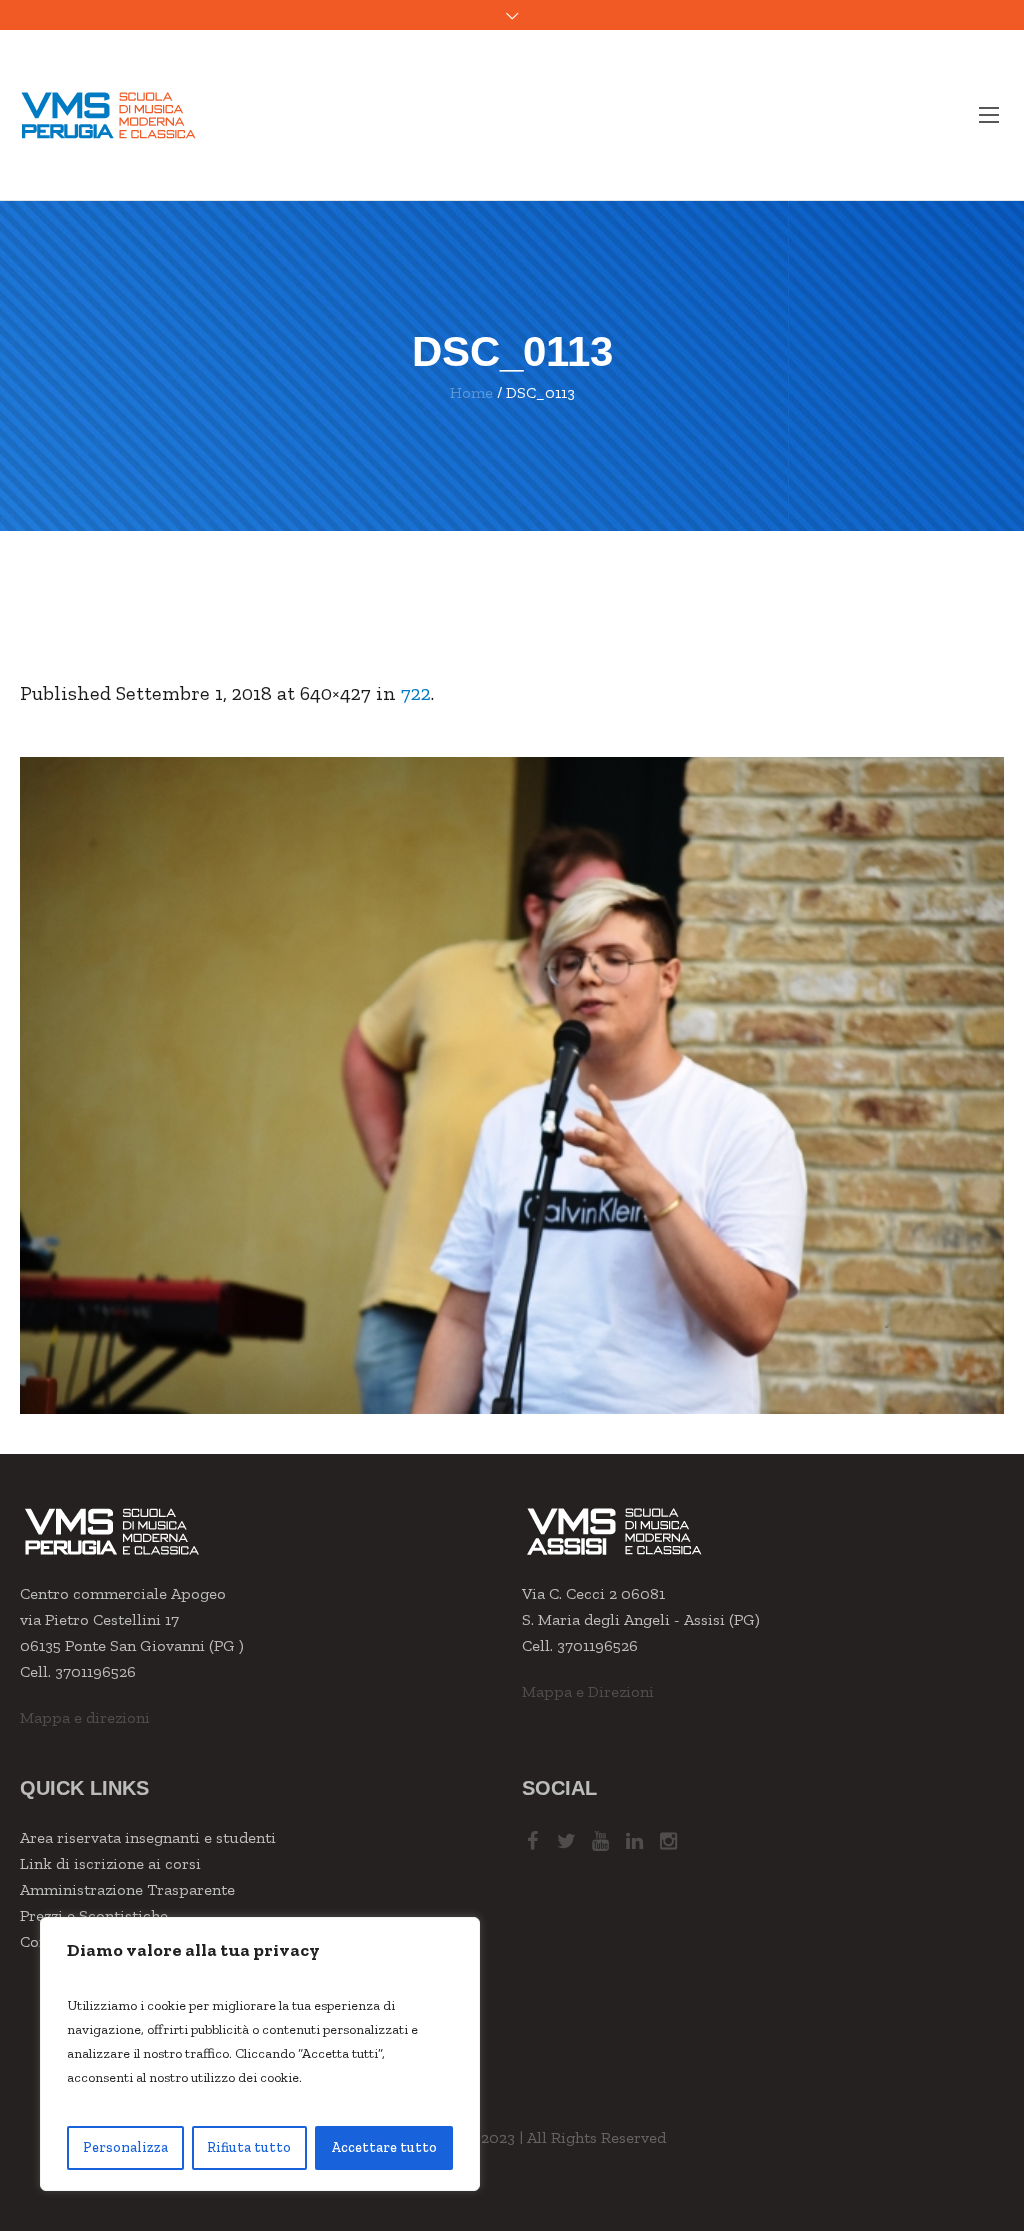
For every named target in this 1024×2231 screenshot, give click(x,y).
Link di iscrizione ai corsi (110, 1863)
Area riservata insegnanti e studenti (148, 1837)
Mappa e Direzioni (588, 1691)
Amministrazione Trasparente (127, 1889)
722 (416, 693)
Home (471, 392)
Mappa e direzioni (85, 1717)
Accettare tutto (384, 2147)
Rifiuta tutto (249, 2147)
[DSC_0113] (512, 1085)
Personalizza (125, 2147)
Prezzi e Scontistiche (94, 1915)
